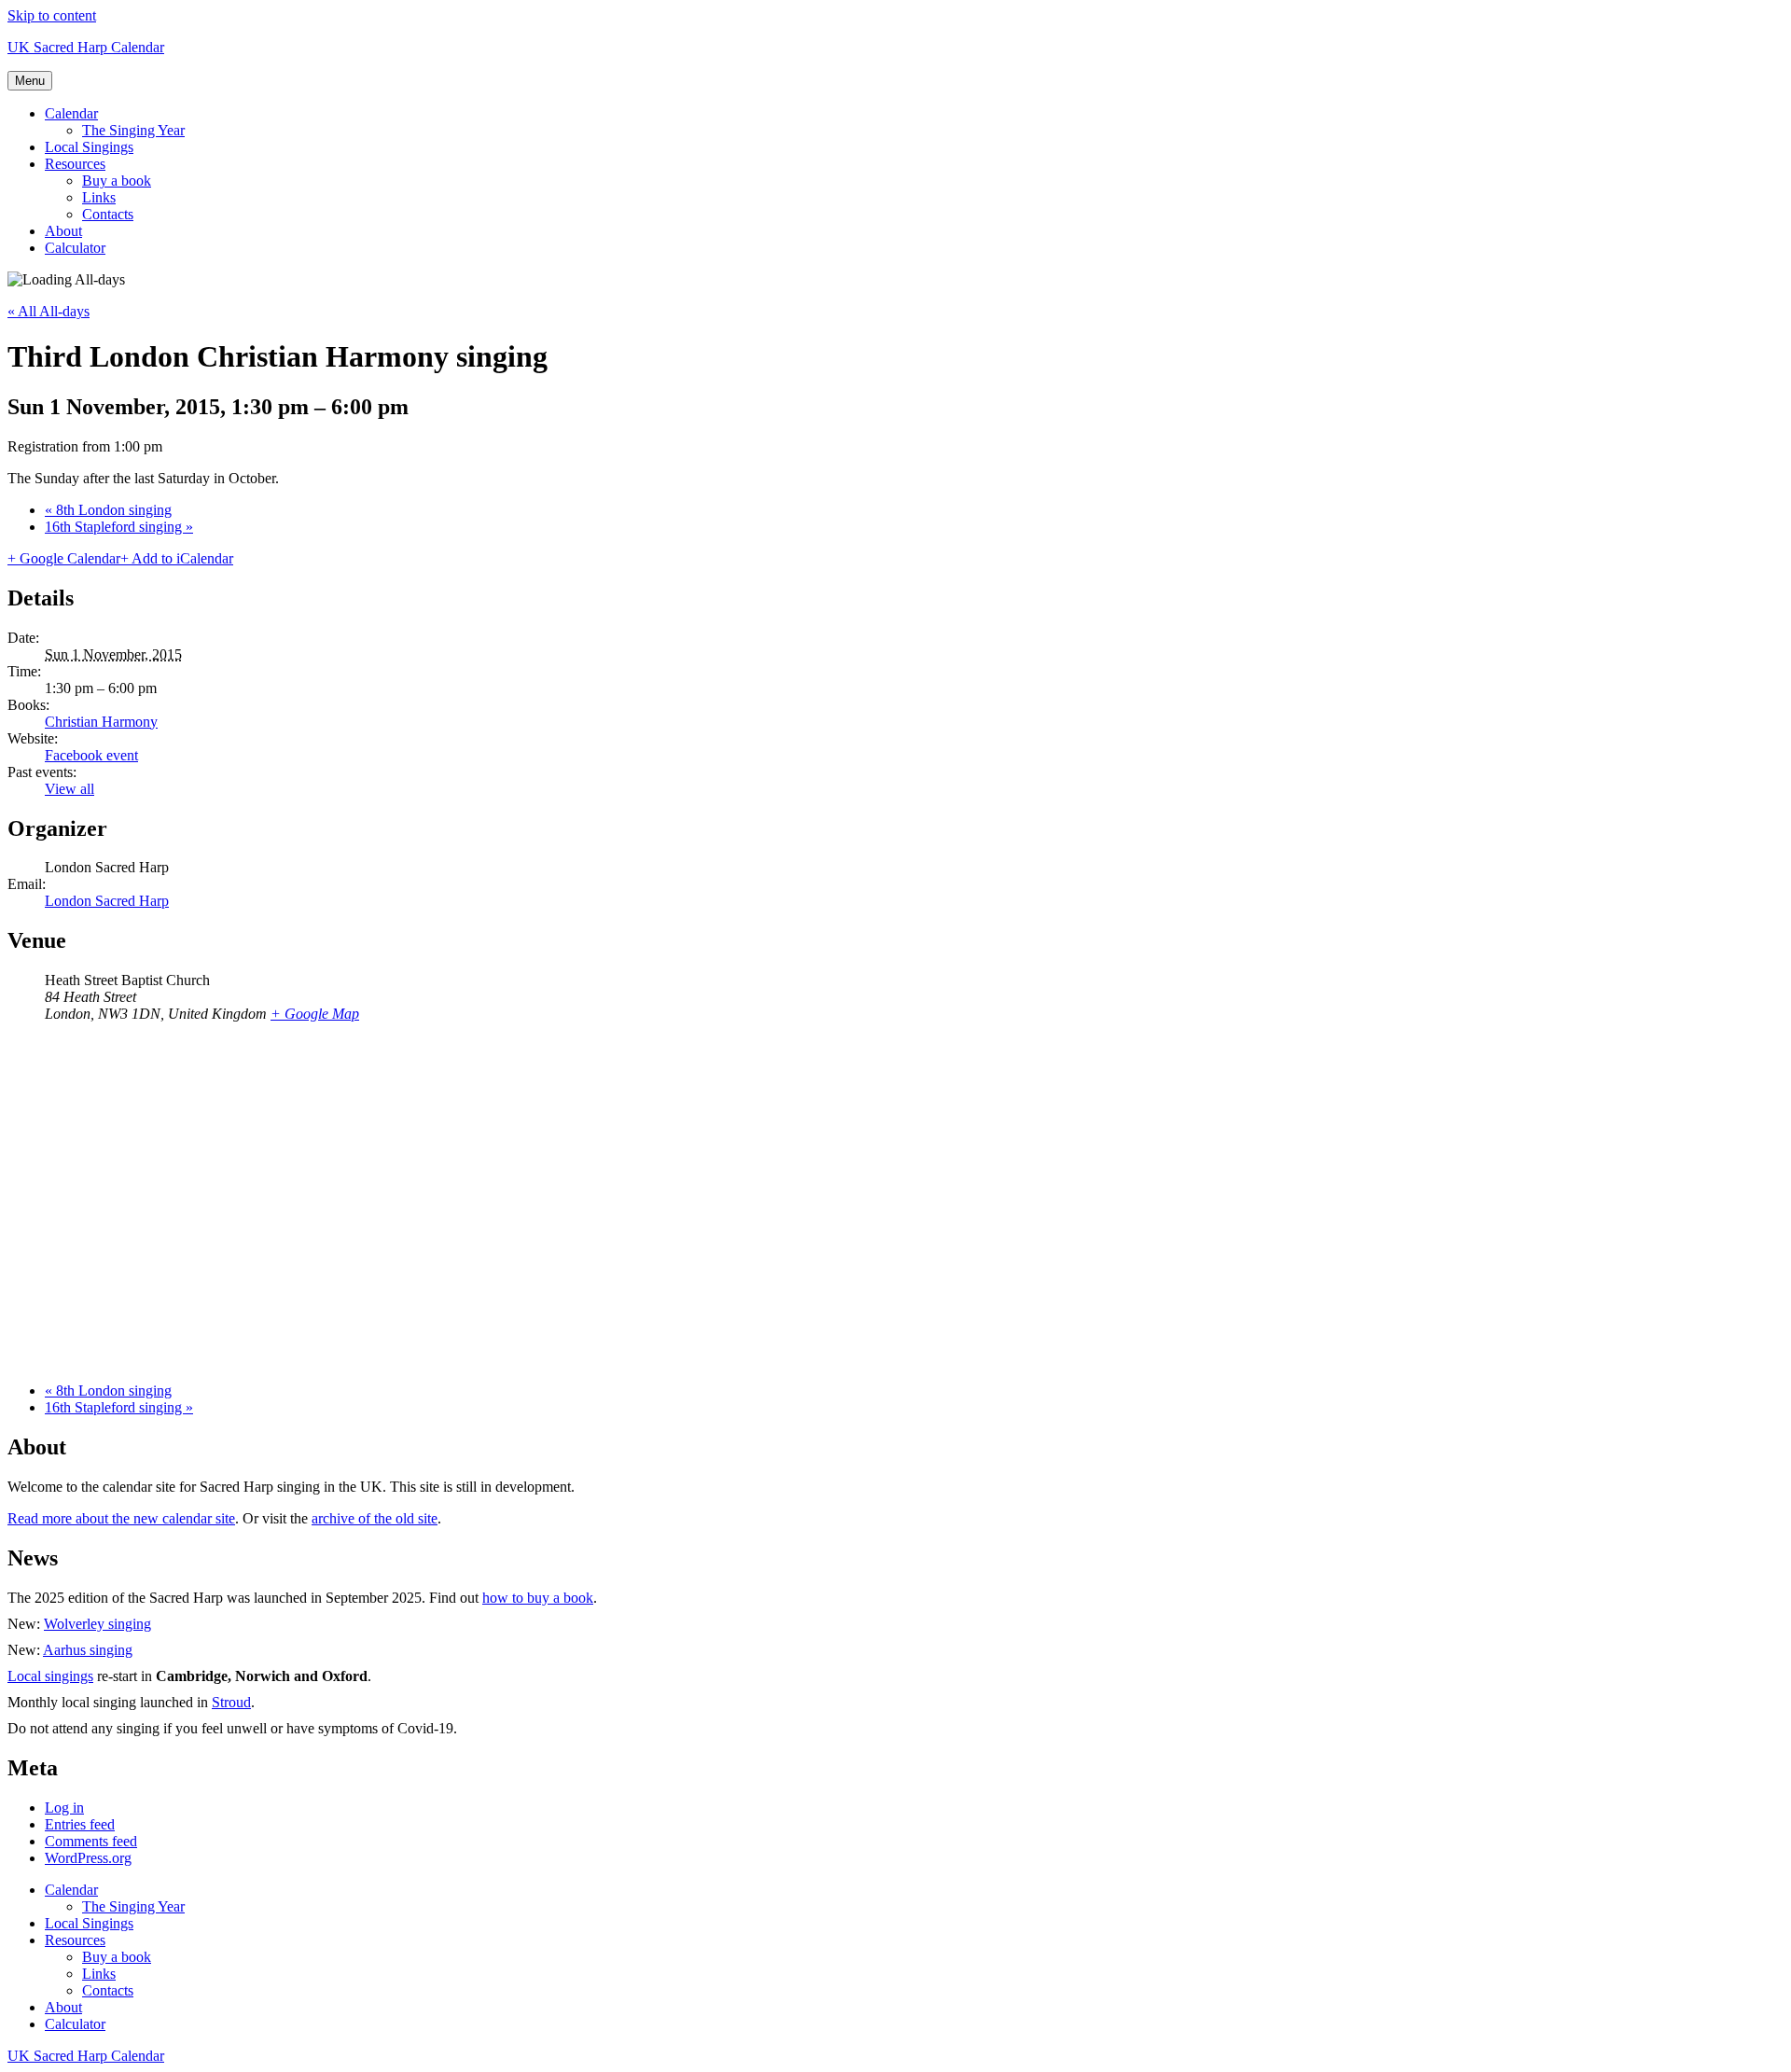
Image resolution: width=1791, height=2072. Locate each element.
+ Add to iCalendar (177, 558)
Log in (64, 1808)
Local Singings (89, 147)
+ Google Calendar (64, 558)
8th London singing (108, 510)
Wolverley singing (97, 1624)
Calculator (75, 248)
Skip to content (52, 15)
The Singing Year (133, 130)
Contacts (108, 214)
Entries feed (80, 1824)
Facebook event (91, 755)
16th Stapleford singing (119, 527)
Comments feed (91, 1841)
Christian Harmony (101, 722)
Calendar (71, 113)
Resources (75, 164)
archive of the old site (375, 1518)
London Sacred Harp (107, 901)
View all (69, 789)
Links (99, 197)
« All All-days (49, 311)
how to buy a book (538, 1598)
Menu (30, 81)
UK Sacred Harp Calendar (86, 47)
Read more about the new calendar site (121, 1518)
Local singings (50, 1676)
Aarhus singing (88, 1650)
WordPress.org (88, 1858)
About (63, 231)
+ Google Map (315, 1014)
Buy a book (117, 181)
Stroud (231, 1702)
